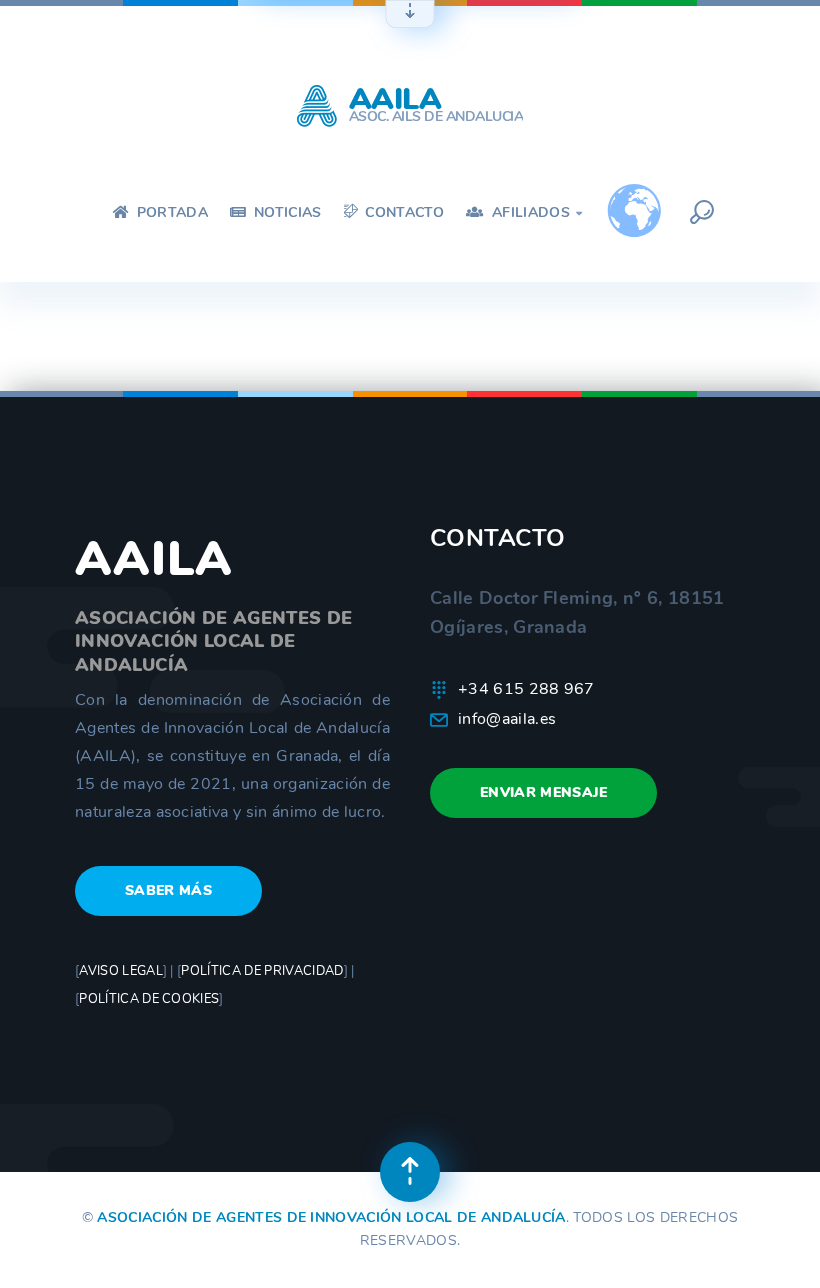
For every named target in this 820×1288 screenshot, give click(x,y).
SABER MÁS (168, 890)
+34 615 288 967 (526, 689)
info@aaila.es (507, 719)
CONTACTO (402, 212)
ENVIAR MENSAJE (543, 792)
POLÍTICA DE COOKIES (149, 999)
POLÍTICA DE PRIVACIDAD (262, 971)
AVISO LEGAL (121, 971)
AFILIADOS (535, 212)
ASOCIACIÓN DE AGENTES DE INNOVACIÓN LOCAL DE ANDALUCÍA (331, 1217)
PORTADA (170, 212)
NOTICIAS (285, 212)
